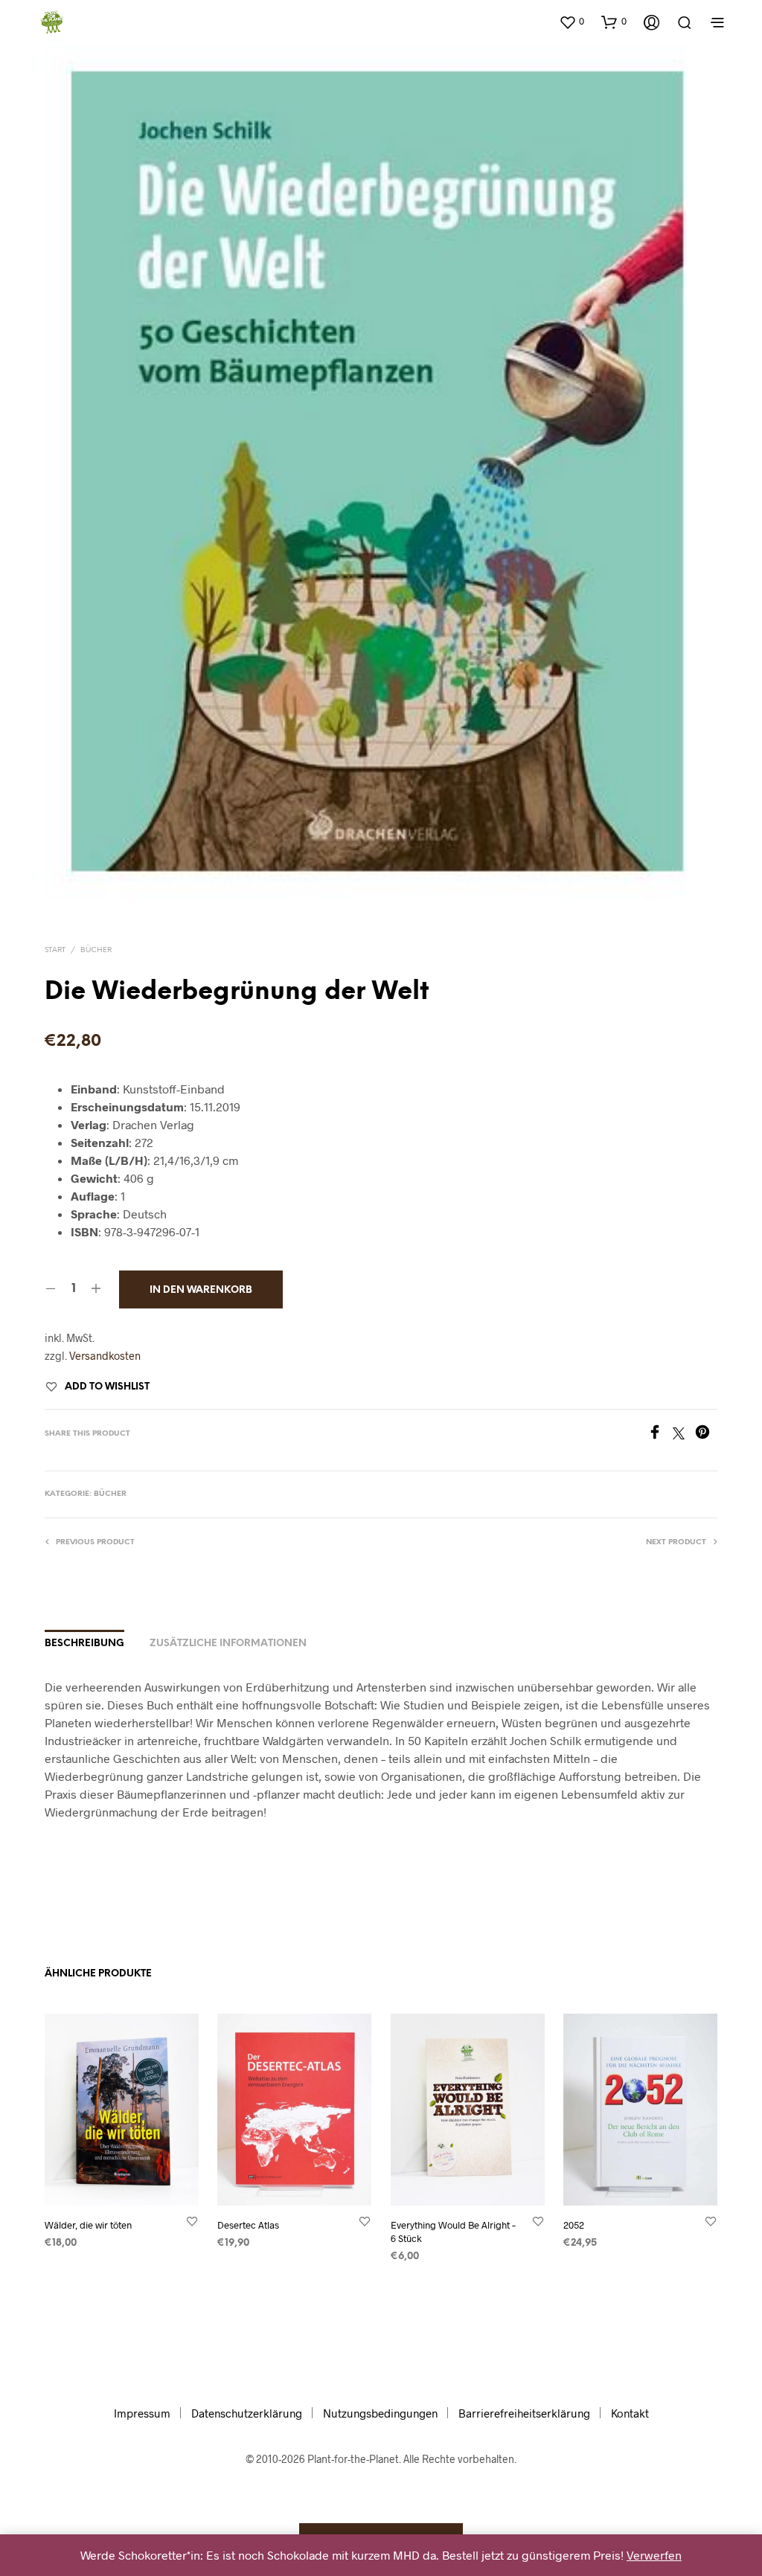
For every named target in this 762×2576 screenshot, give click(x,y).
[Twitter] (684, 1435)
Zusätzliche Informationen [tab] (228, 1644)
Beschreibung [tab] (84, 1644)
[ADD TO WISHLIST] (192, 2220)
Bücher (96, 950)
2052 (574, 2224)
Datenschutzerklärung (247, 2413)
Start (55, 950)
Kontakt (630, 2413)
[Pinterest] (706, 1435)
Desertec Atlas (248, 2224)
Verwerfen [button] (654, 2555)
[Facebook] (660, 1435)
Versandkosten (105, 1356)
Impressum (142, 2413)
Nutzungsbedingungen (380, 2413)
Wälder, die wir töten (88, 2224)
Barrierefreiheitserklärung (524, 2413)
